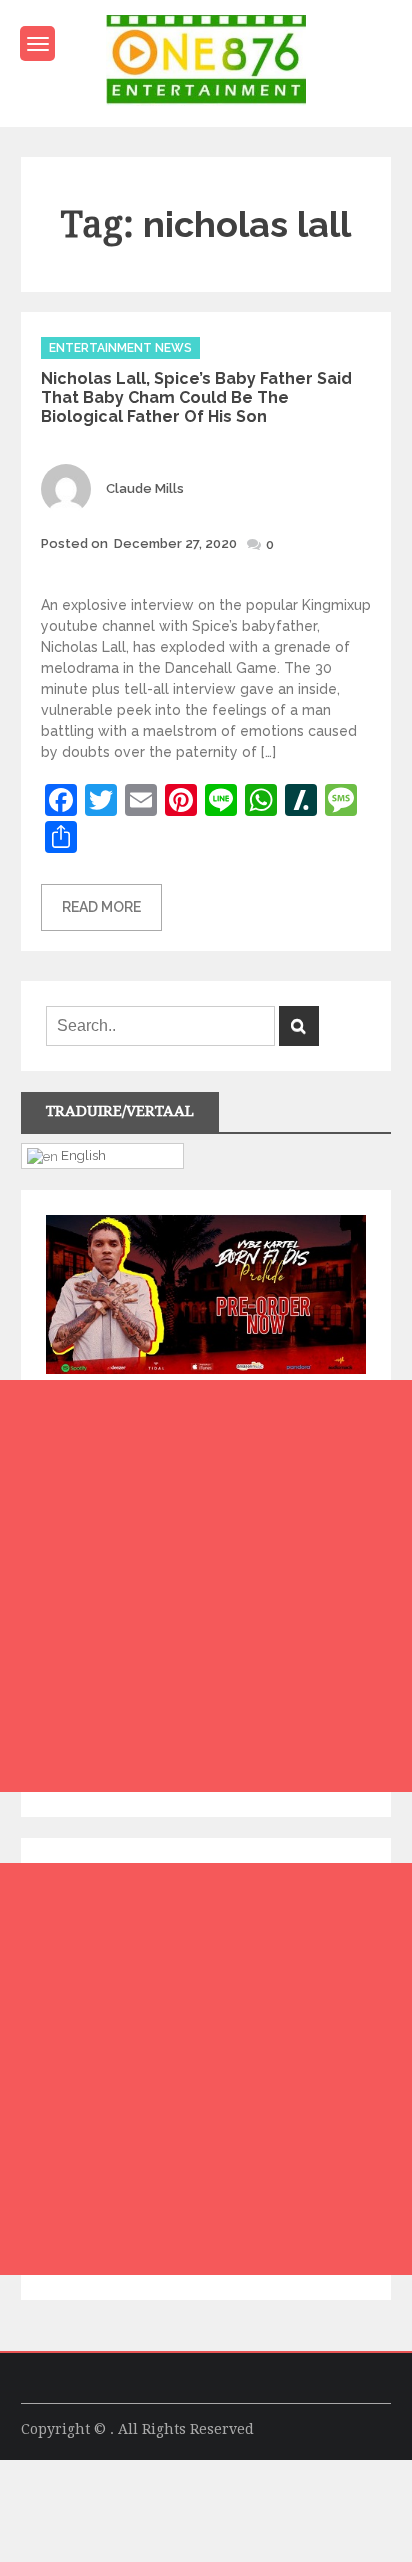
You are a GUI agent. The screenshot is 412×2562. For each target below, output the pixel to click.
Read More (101, 907)
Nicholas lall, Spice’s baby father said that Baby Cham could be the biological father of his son (196, 397)
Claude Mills (145, 488)
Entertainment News (120, 348)
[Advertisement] (206, 1586)
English (82, 1155)
